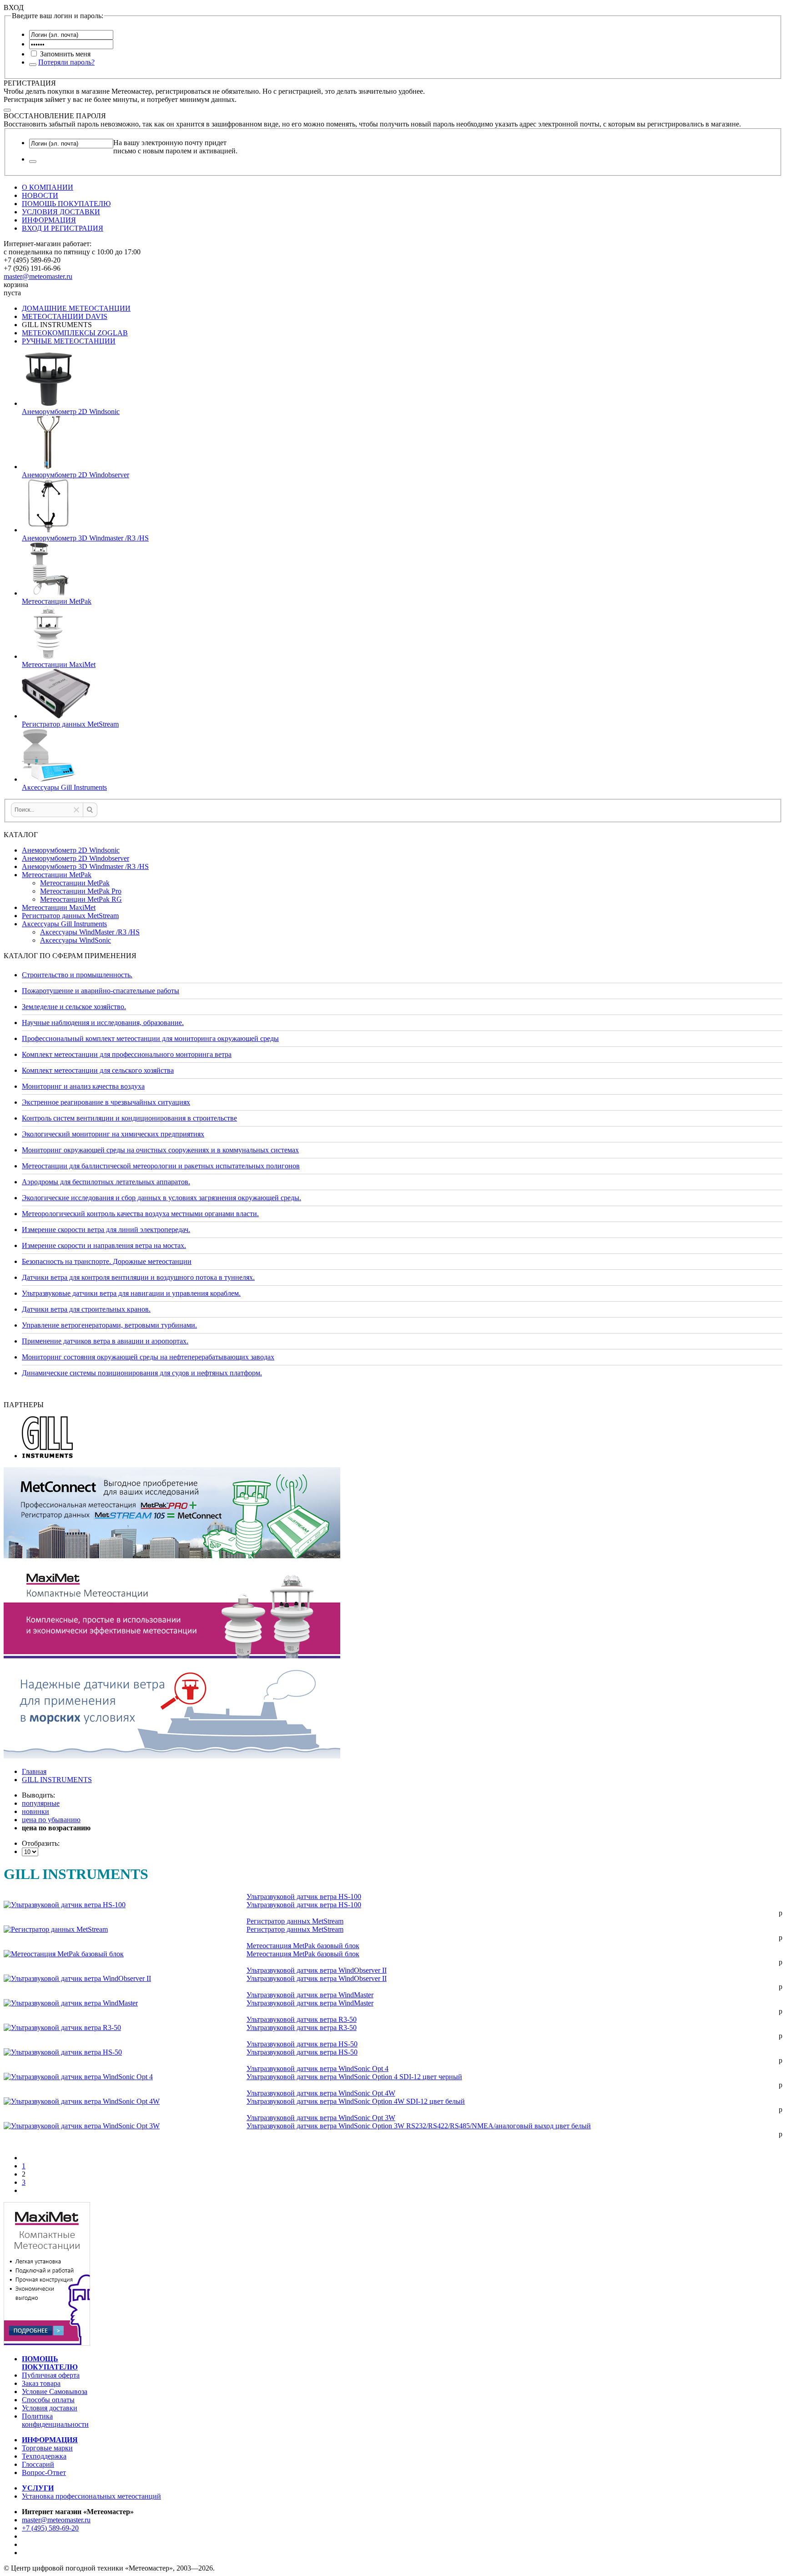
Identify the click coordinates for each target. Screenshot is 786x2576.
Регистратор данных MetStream (70, 916)
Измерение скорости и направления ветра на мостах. (104, 1245)
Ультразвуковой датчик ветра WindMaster (310, 1995)
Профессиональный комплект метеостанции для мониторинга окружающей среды (150, 1038)
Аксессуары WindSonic (76, 940)
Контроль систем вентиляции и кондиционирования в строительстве (129, 1118)
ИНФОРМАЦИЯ (49, 220)
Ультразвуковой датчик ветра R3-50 (302, 2019)
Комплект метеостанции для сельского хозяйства (98, 1070)
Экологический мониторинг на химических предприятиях (113, 1134)
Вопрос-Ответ (44, 2472)
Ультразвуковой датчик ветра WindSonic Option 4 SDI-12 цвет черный (354, 2077)
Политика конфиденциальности (55, 2420)
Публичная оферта (51, 2375)
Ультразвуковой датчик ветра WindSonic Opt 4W (321, 2093)
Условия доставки (50, 2408)
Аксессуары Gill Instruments (64, 924)
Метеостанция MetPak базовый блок (303, 1946)
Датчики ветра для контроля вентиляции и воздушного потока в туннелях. (138, 1277)
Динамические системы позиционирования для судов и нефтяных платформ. (142, 1373)
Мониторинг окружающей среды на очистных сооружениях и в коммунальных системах (160, 1150)
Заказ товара (41, 2383)
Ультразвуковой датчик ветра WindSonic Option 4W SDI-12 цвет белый (356, 2101)
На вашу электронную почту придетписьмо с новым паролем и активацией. (175, 147)
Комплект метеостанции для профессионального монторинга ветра (127, 1054)
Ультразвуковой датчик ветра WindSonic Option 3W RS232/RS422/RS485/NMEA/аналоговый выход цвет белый (419, 2126)
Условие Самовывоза (55, 2392)
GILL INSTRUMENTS (57, 1780)
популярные (41, 1803)
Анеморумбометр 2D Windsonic (71, 850)
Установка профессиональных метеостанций (91, 2496)
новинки (35, 1811)
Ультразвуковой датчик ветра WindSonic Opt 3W (321, 2118)
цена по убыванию (51, 1820)
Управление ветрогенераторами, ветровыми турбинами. (109, 1325)
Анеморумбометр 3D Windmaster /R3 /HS (85, 866)
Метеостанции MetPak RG (81, 899)
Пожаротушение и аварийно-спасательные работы (101, 991)
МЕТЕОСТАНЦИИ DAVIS (65, 316)
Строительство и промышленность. (77, 975)
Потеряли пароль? (66, 62)
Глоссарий (38, 2464)
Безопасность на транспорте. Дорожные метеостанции (107, 1261)
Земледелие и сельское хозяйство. (74, 1007)
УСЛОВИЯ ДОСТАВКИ (61, 212)
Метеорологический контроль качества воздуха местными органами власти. (140, 1214)
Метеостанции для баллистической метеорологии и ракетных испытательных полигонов (161, 1166)
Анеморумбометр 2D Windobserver (76, 858)
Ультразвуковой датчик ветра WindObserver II (317, 1970)
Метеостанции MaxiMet (59, 907)
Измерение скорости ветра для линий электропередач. (106, 1230)
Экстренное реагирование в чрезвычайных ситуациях (106, 1102)
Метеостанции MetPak (57, 875)
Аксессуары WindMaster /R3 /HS (90, 932)
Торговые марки (47, 2448)
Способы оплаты (48, 2400)
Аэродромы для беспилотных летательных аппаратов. (106, 1182)
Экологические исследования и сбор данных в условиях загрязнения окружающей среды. (161, 1198)
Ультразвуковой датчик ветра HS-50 (302, 2044)
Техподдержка (44, 2456)
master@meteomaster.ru (38, 276)
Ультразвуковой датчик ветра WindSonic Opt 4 (317, 2068)
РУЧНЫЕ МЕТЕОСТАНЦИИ (69, 341)
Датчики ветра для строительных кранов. (86, 1309)
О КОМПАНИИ (48, 187)
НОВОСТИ (40, 195)
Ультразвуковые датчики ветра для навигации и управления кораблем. (131, 1293)
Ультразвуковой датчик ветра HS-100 (304, 1897)
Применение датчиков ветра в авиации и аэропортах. (105, 1341)
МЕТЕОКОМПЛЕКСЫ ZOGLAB (75, 333)
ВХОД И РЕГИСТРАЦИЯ (63, 228)
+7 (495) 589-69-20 (50, 2528)
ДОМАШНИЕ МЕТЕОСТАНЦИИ (76, 308)
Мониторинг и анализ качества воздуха (83, 1086)
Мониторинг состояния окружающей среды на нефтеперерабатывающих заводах (148, 1357)
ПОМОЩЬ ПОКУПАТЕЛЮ (66, 204)
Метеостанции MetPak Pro (81, 891)
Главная (34, 1771)
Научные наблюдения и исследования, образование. (103, 1023)
